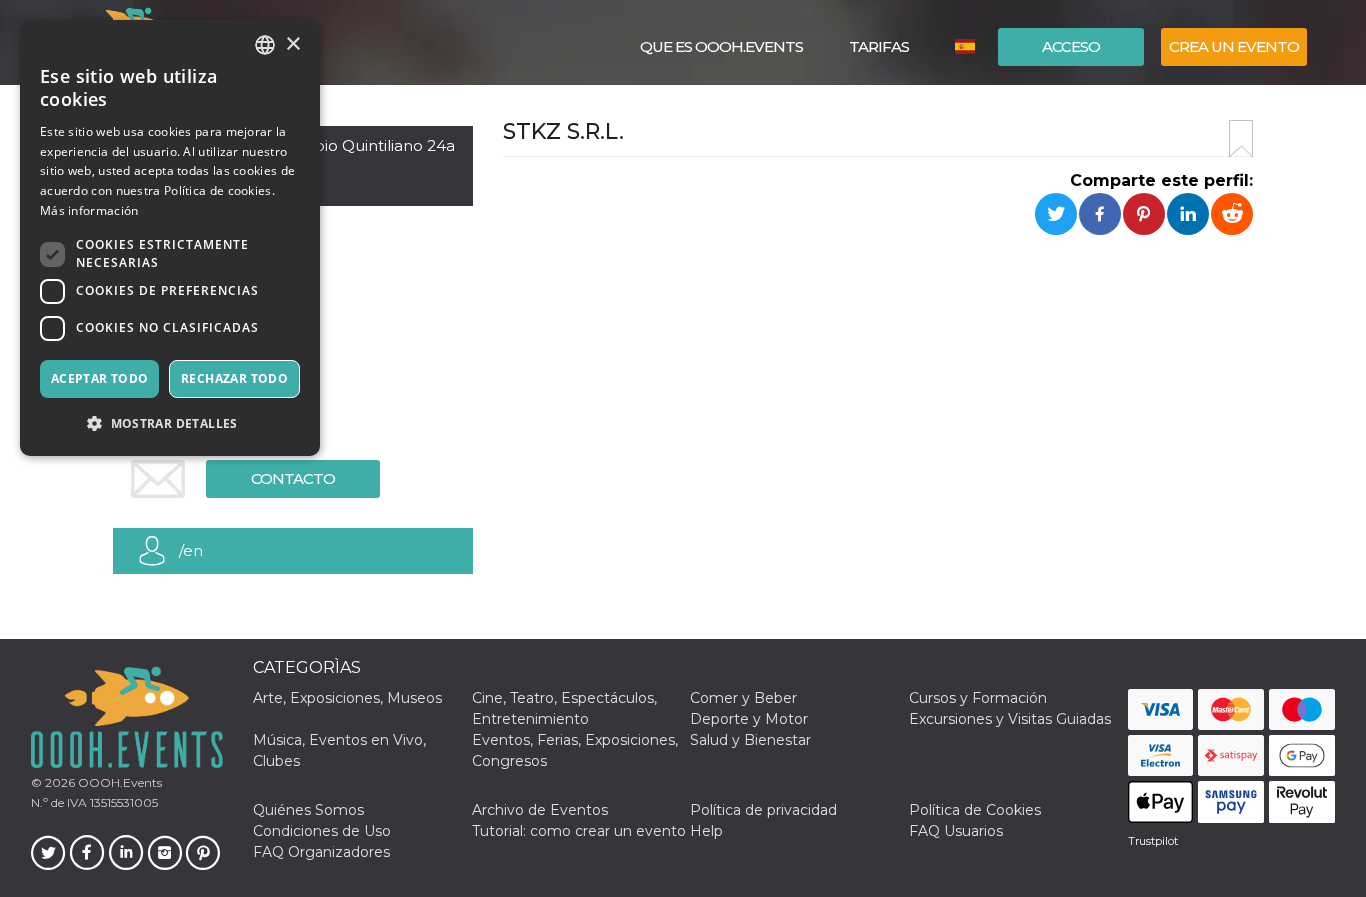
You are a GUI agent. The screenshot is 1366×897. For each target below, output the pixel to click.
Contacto (293, 478)
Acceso (1071, 46)
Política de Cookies (975, 810)
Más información (89, 210)
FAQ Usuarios (956, 831)
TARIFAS (879, 46)
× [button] (292, 44)
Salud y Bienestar (750, 740)
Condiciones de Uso (322, 831)
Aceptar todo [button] (100, 378)
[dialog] (170, 238)
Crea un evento (1234, 46)
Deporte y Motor (749, 719)
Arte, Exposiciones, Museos (347, 698)
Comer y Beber (743, 698)
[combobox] (265, 45)
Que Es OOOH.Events (721, 46)
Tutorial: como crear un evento (579, 831)
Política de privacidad (763, 810)
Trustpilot (1153, 841)
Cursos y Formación (978, 698)
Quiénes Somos (308, 810)
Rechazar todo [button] (234, 378)
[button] (170, 423)
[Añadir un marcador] (1241, 139)
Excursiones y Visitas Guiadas (1010, 719)
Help (706, 831)
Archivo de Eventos (540, 810)
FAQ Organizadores (321, 852)
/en (191, 550)
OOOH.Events (118, 782)
